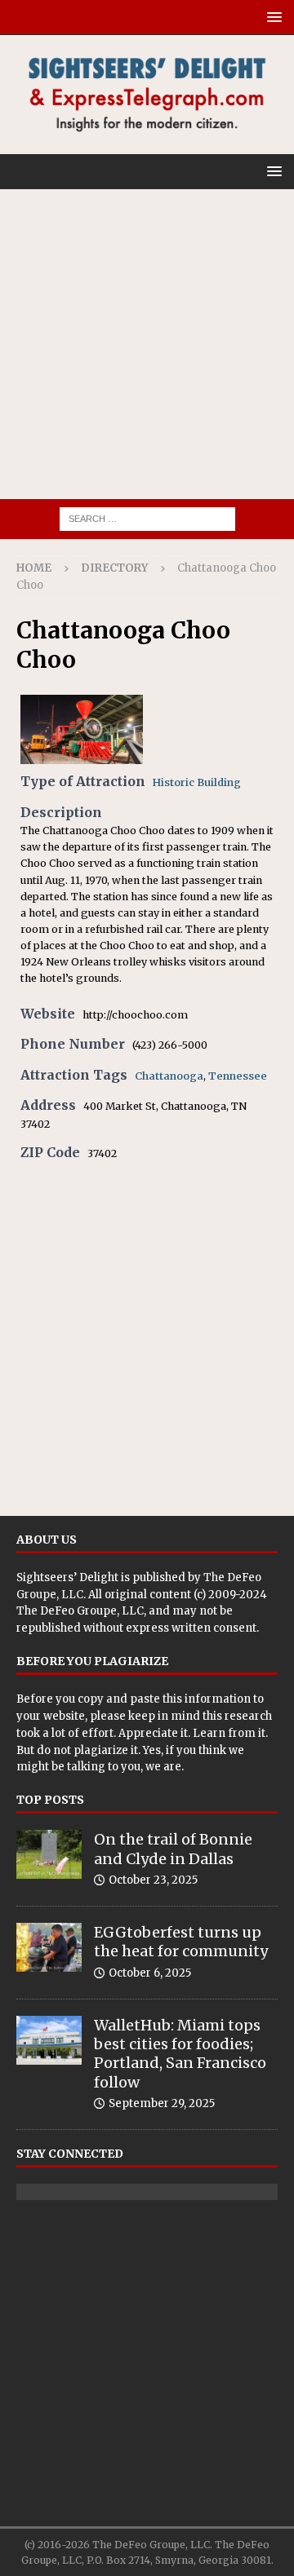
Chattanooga (169, 1076)
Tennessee (238, 1076)
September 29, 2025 (162, 2103)
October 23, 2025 (153, 1880)
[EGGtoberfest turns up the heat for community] (49, 1947)
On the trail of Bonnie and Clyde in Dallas (173, 1849)
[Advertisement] (147, 344)
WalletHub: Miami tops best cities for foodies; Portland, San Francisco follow (180, 2054)
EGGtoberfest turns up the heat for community (181, 1942)
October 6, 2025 (150, 1973)
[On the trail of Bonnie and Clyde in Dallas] (49, 1854)
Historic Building (197, 782)
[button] (272, 17)
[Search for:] (147, 518)
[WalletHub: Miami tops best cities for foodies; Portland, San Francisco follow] (49, 2040)
